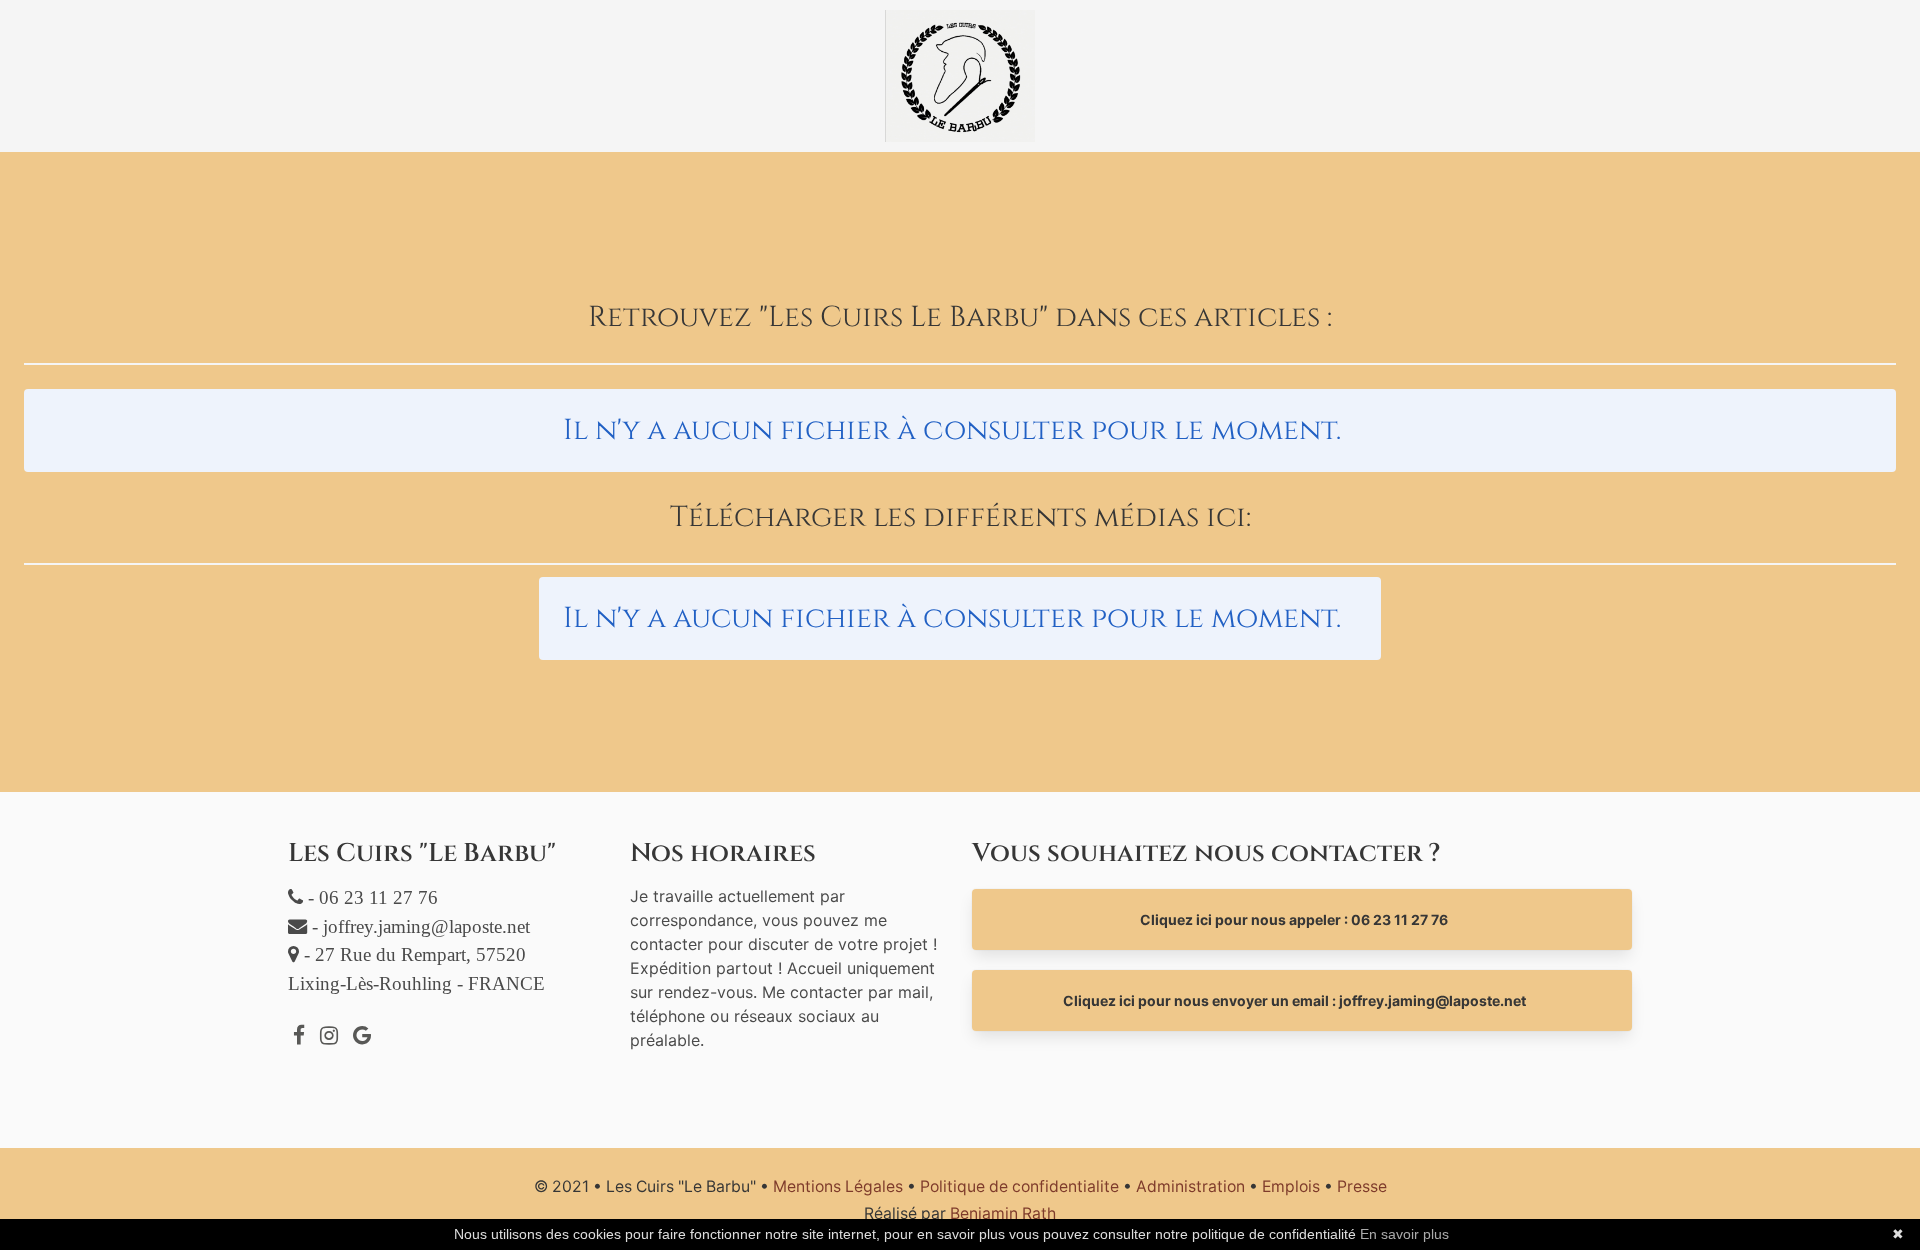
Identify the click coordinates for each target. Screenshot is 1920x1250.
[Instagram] (329, 1035)
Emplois (1291, 1186)
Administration (1190, 1186)
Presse (1362, 1186)
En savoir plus (1404, 1234)
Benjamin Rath (1003, 1213)
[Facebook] (299, 1035)
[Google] (362, 1035)
